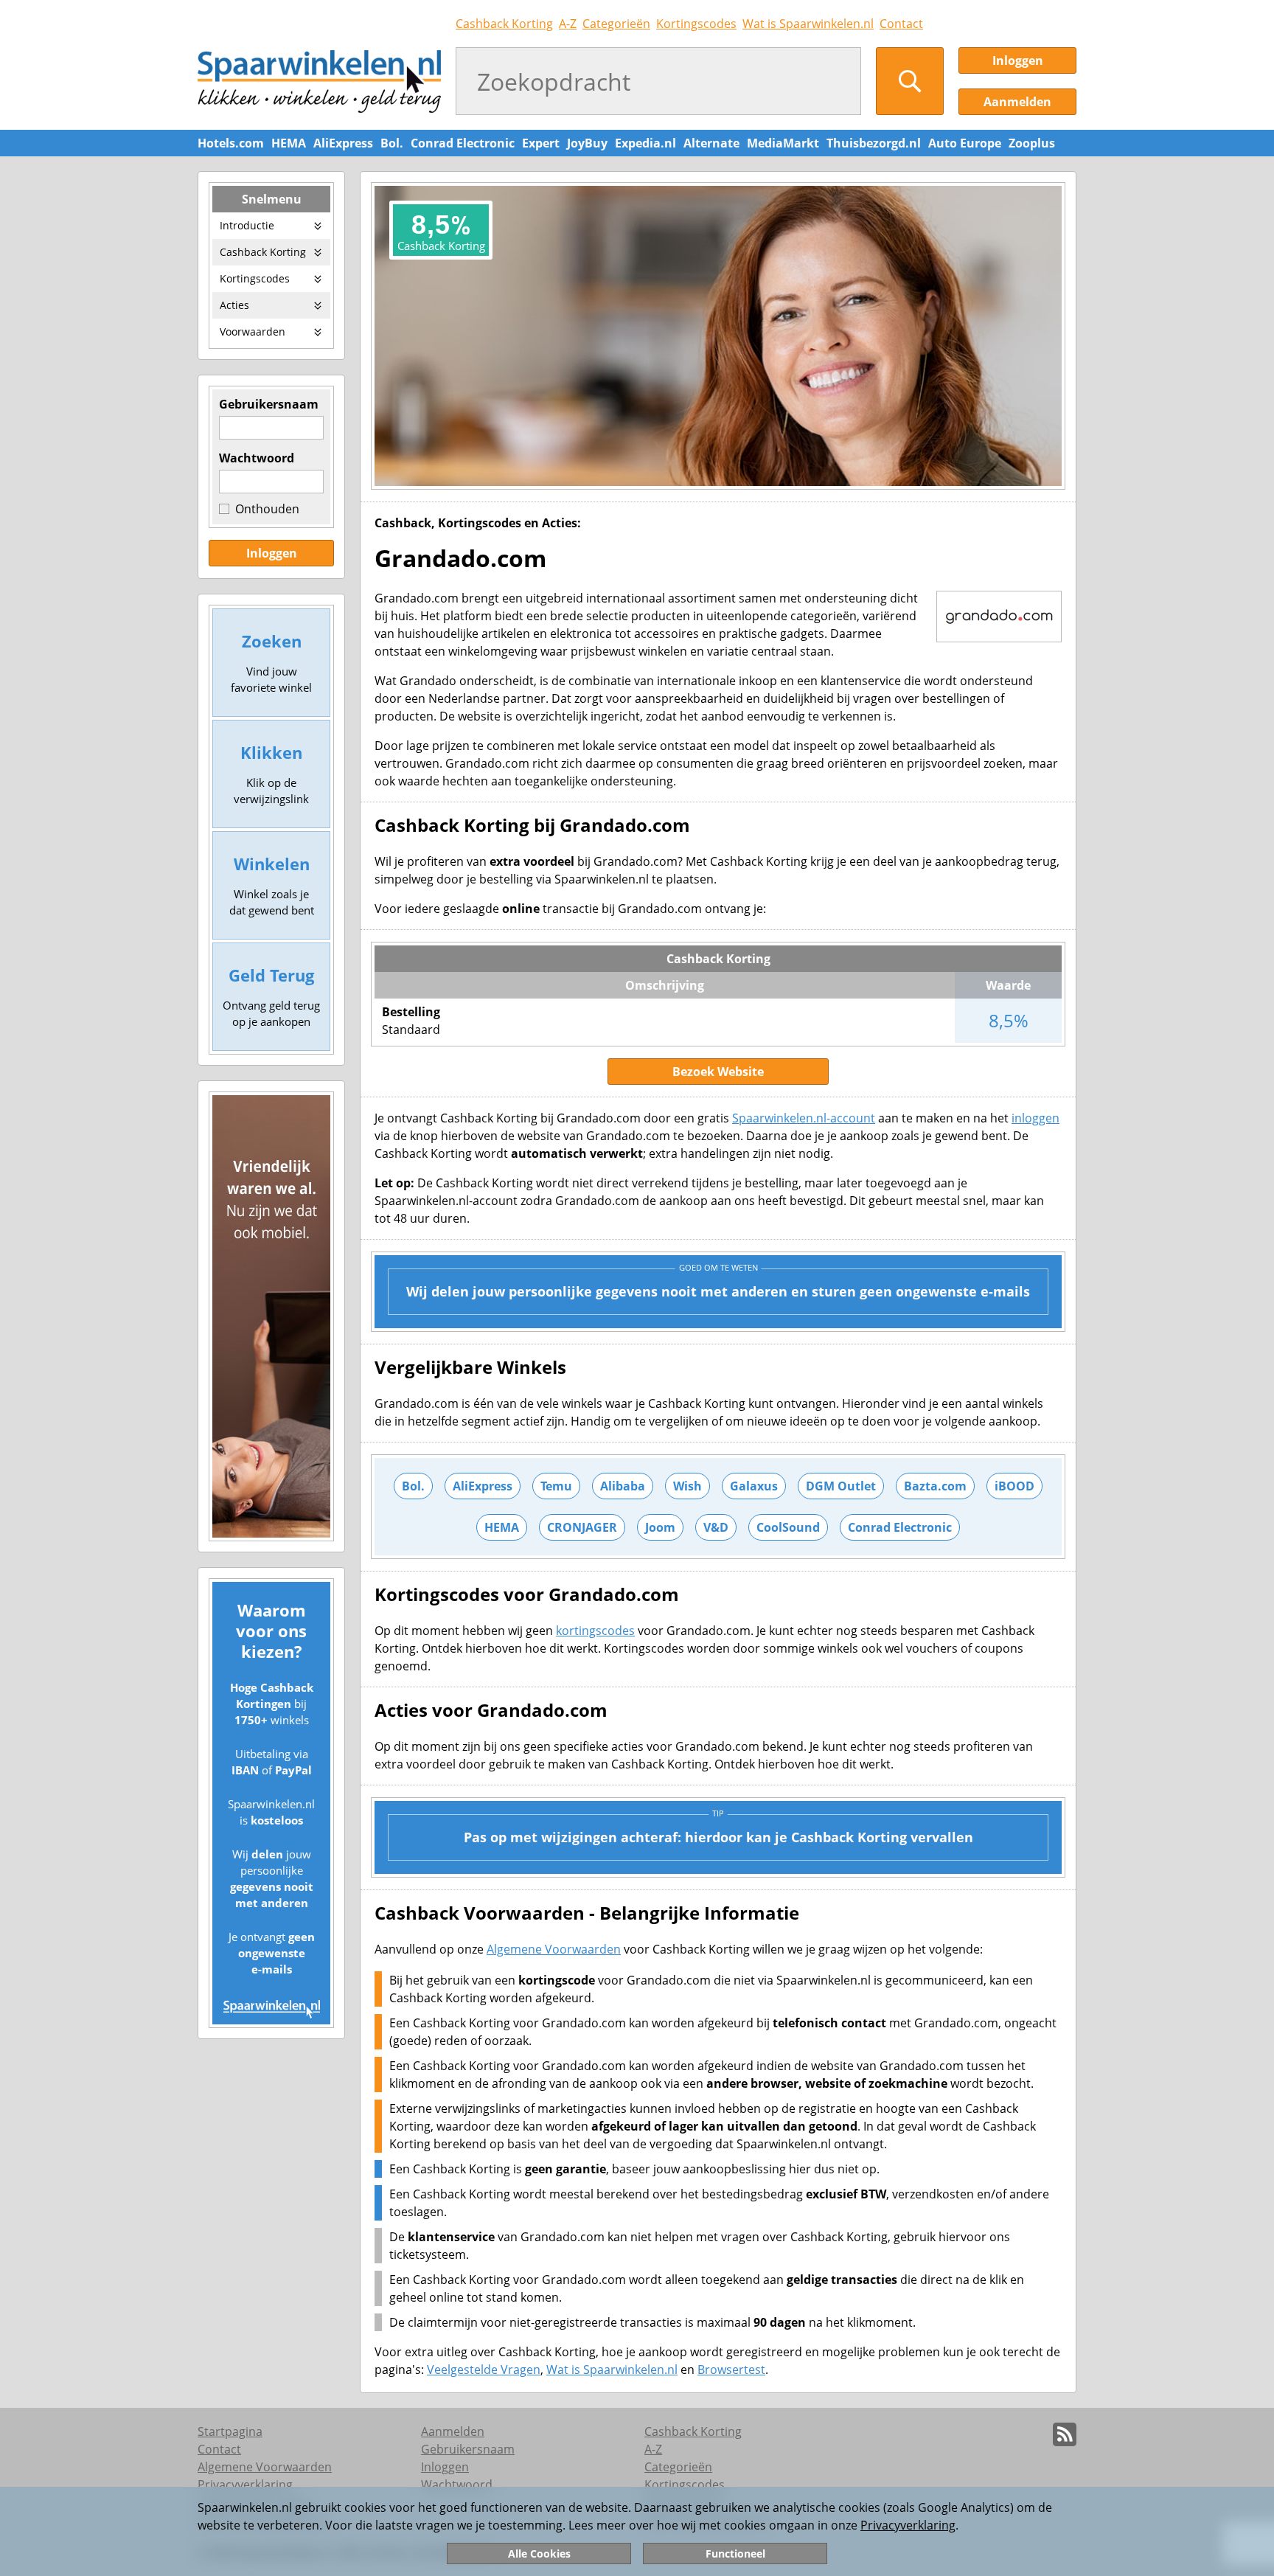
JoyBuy (587, 143)
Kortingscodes (696, 24)
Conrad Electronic (463, 143)
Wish (688, 1486)
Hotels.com (231, 143)
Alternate (711, 143)
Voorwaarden (253, 331)
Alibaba (623, 1486)
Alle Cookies (539, 2554)
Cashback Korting (504, 24)
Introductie (247, 225)
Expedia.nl (645, 143)
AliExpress (343, 143)
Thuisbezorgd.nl (874, 143)
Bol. (392, 143)
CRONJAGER (582, 1527)
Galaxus (754, 1486)
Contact (901, 24)
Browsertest (731, 2370)
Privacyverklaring (908, 2525)
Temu (556, 1486)
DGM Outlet (841, 1486)
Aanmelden (1017, 102)
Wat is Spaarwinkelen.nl (808, 24)
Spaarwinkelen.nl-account (804, 1118)
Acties (234, 305)
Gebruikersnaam (269, 404)
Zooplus (1032, 143)
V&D (716, 1527)
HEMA (289, 143)
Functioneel (735, 2554)
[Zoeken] (910, 81)
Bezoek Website (718, 1072)
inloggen (1035, 1118)
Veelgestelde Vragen (484, 2370)
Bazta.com (935, 1486)
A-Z (568, 24)
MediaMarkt (783, 143)
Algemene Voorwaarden (554, 1949)
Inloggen (1018, 60)
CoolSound (788, 1527)
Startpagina (230, 2431)
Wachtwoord (257, 458)
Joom (660, 1527)
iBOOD (1014, 1486)
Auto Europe (965, 143)
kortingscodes (595, 1631)
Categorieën (616, 24)
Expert (541, 143)
